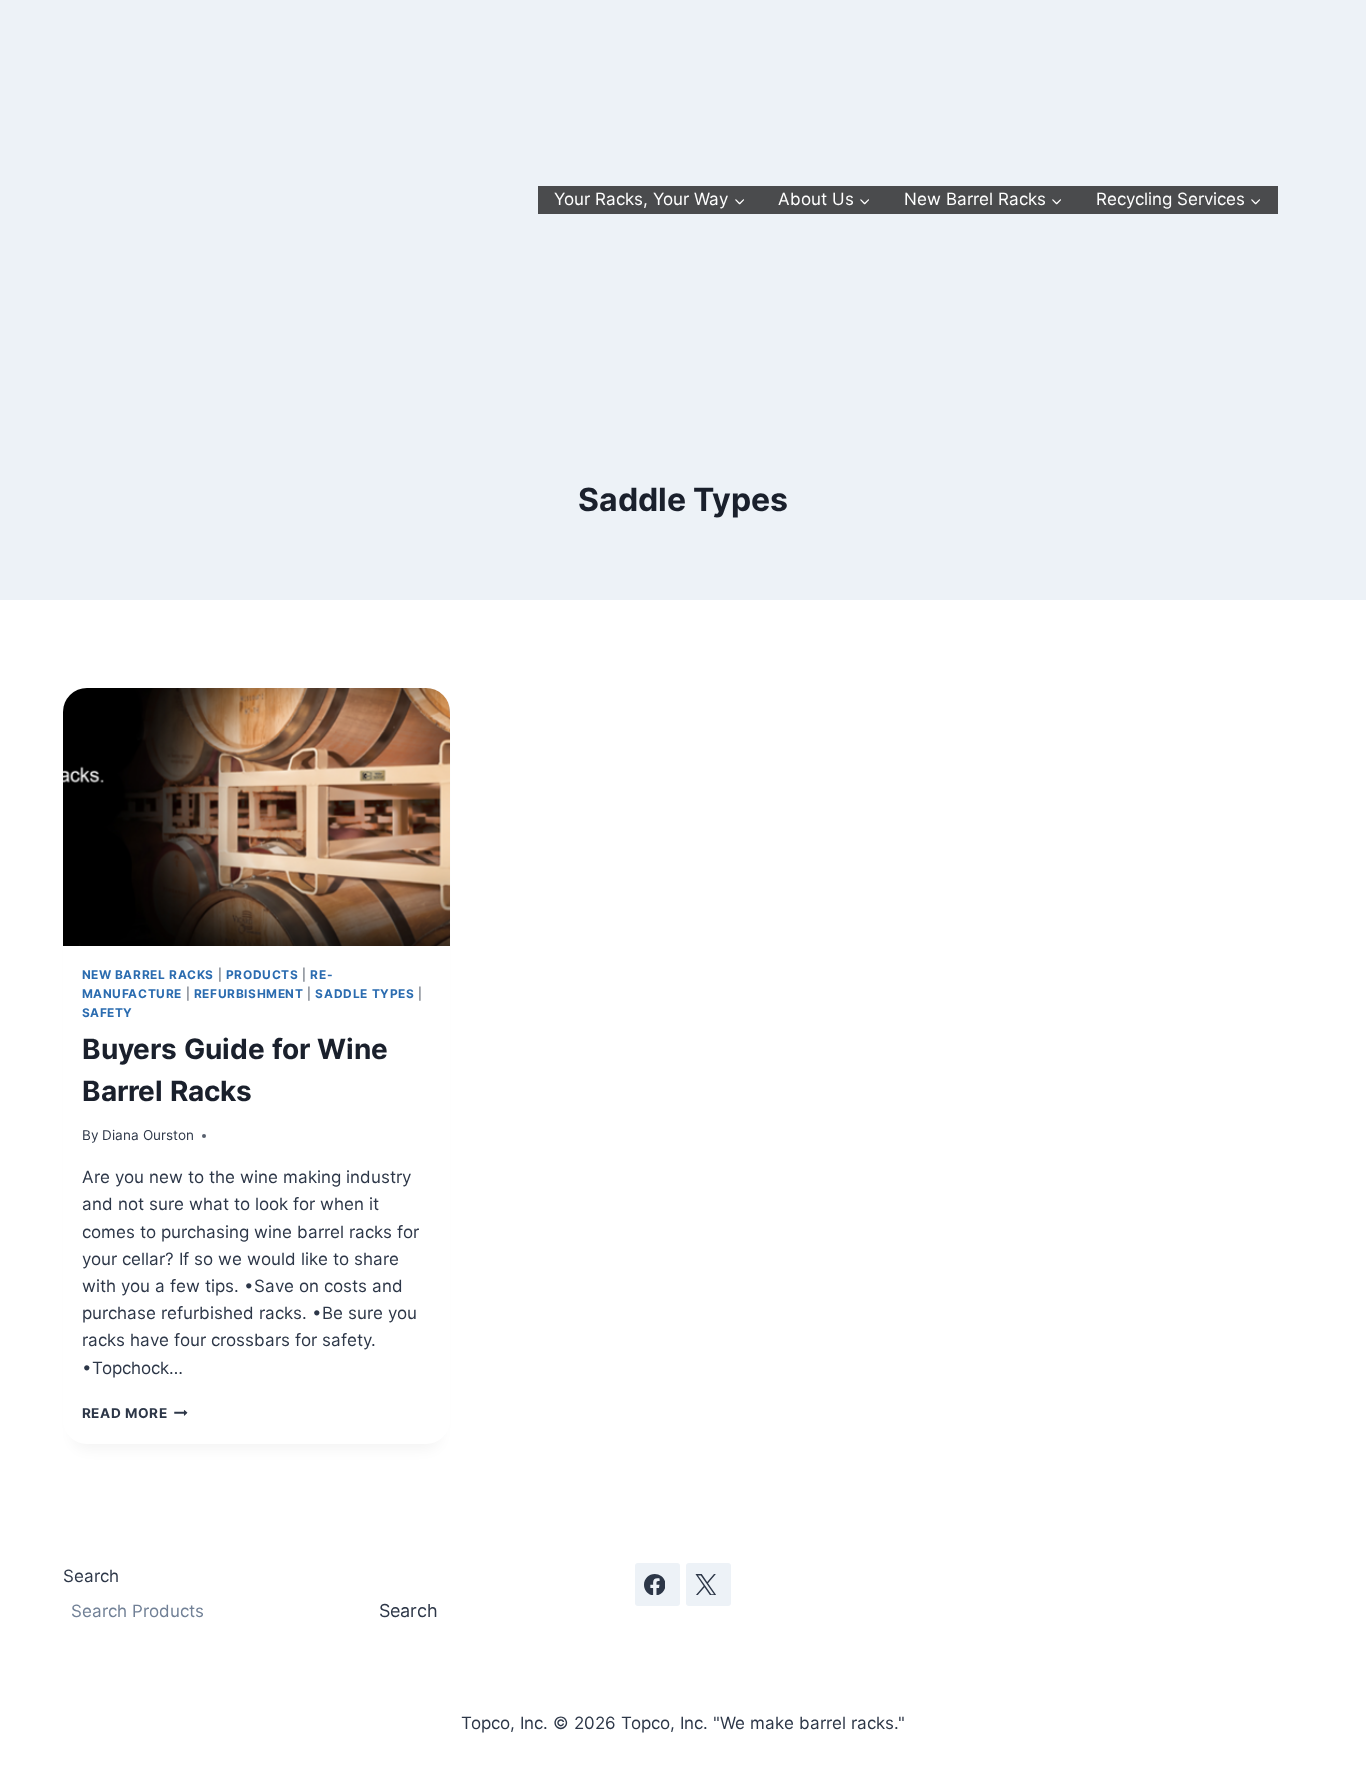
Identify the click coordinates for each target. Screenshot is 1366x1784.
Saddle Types (364, 993)
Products (262, 974)
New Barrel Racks (148, 974)
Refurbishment (249, 993)
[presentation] (256, 817)
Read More (135, 1413)
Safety (108, 1012)
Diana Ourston (148, 1135)
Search (91, 1576)
